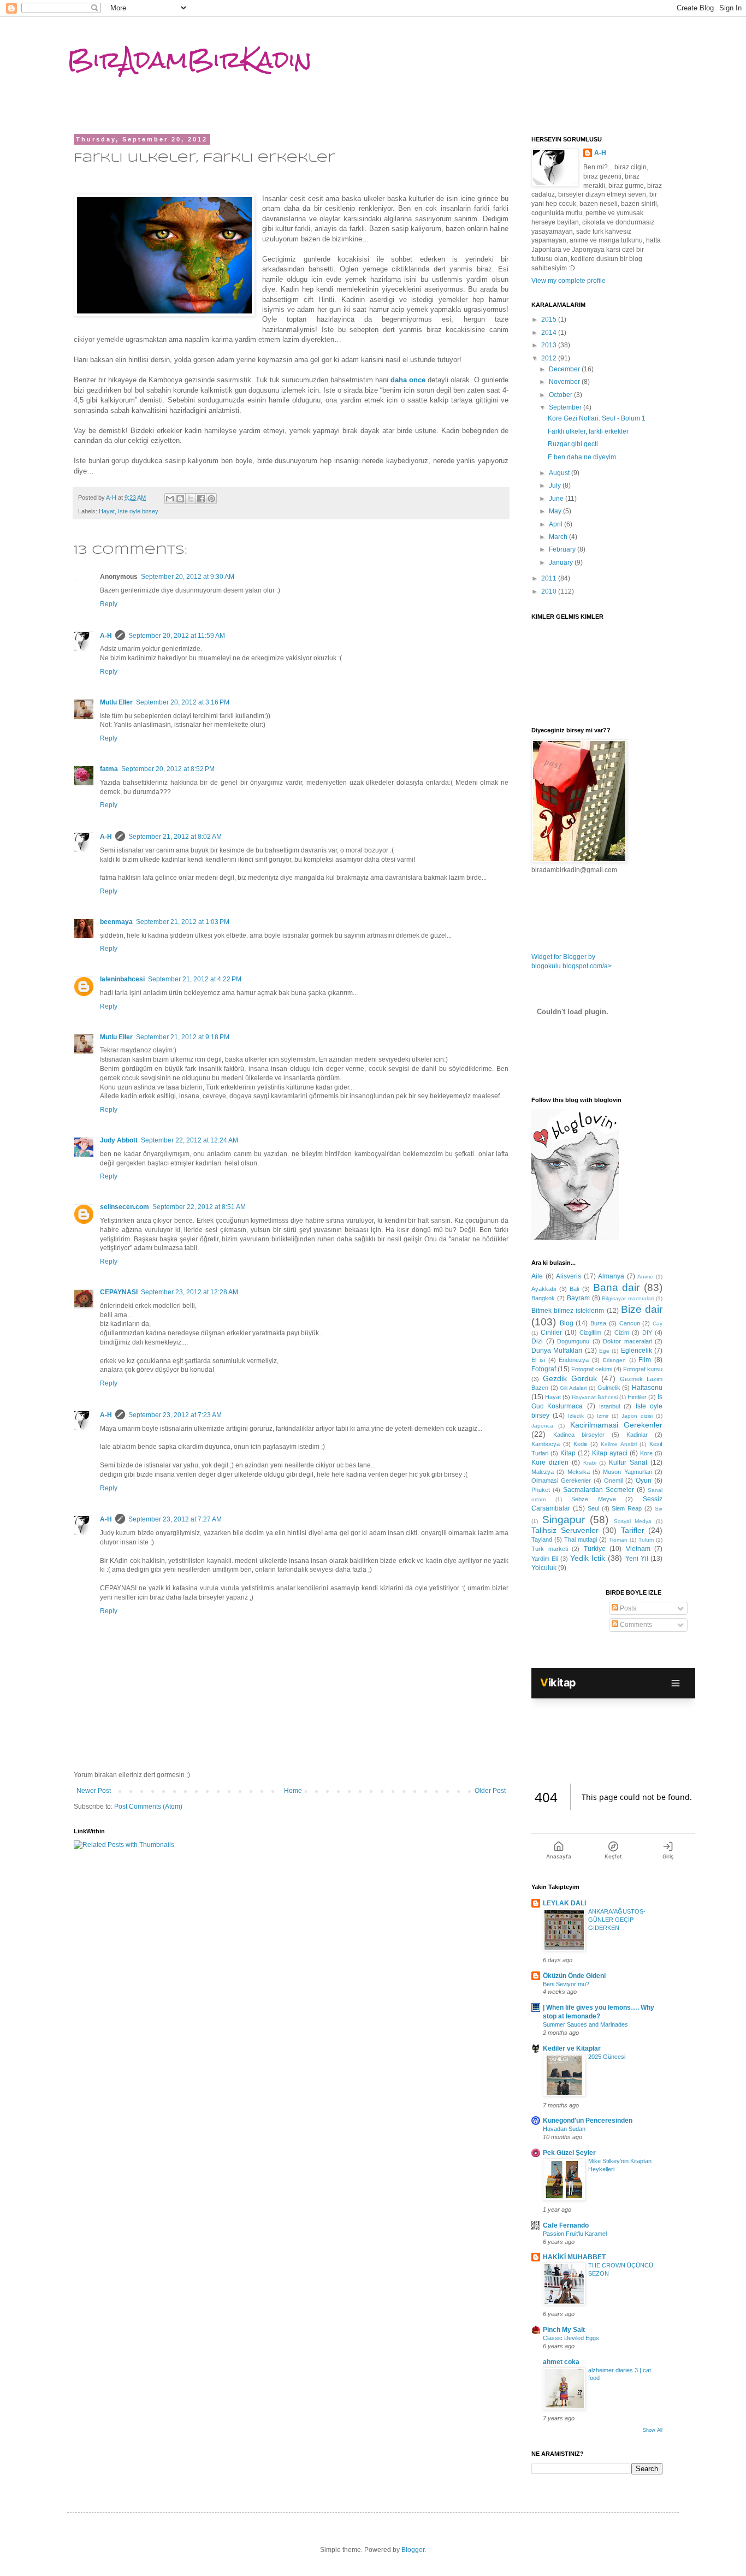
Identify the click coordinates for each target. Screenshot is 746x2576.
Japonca (542, 1426)
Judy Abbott (119, 1140)
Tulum (646, 1540)
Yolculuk (544, 1568)
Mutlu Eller (116, 702)
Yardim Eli (544, 1559)
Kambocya (546, 1444)
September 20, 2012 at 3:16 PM (183, 702)
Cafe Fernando (566, 2225)
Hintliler (637, 1397)
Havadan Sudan (564, 2129)
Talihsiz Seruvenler (565, 1530)
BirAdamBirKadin (190, 60)
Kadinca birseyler (579, 1435)
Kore (646, 1453)
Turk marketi (550, 1549)
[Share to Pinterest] (211, 499)
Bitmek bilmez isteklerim (568, 1311)
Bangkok (543, 1298)
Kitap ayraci (610, 1453)
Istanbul (609, 1406)
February (563, 549)
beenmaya (116, 922)
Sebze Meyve (594, 1499)
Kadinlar (637, 1435)
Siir (659, 1509)
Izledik (576, 1416)
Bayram (578, 1298)
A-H (106, 636)
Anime (645, 1277)
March (559, 537)
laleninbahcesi (122, 979)
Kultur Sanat (628, 1462)
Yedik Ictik (588, 1558)
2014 (550, 333)
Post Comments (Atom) (148, 1807)
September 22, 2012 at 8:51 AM (199, 1207)
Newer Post (94, 1791)
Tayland (542, 1539)
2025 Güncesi (607, 2057)
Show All (653, 2430)
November (565, 382)
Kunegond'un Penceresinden (588, 2121)
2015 (550, 319)
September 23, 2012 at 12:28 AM (190, 1292)
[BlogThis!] (180, 499)
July (556, 485)
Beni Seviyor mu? (566, 1984)
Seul (593, 1508)
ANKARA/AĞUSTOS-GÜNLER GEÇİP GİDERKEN (617, 1920)
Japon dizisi (637, 1416)
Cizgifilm (590, 1333)
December (565, 369)
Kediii (580, 1444)
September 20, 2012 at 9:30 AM (188, 577)
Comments (635, 1625)
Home (293, 1791)
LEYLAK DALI (564, 1903)
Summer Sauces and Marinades (585, 2024)
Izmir (603, 1416)
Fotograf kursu (643, 1369)
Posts (627, 1608)
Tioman (618, 1540)
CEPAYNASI (119, 1292)
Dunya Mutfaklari (557, 1351)
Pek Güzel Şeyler (569, 2153)
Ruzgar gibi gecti (573, 444)
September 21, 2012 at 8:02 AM (175, 837)
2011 (550, 578)
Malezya (543, 1472)
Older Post (490, 1791)
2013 (550, 345)
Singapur (564, 1520)
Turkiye (595, 1549)
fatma (109, 769)
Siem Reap (627, 1508)
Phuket (541, 1490)
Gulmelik (609, 1388)
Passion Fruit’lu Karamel (575, 2234)
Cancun (630, 1323)
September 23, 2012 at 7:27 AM (175, 1519)
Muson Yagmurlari (627, 1472)
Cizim (622, 1333)
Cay (658, 1323)
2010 (550, 591)
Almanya (611, 1276)
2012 (550, 358)
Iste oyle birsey (138, 511)
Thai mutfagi (581, 1539)
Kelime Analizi (619, 1444)
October (561, 395)
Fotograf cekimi (592, 1369)
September (566, 407)
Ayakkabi (544, 1289)
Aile (537, 1276)
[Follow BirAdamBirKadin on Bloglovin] (575, 1238)
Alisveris (569, 1276)
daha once (408, 380)
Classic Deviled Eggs (571, 2338)
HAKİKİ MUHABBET (574, 2257)
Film (645, 1360)
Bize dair (642, 1309)
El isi (538, 1360)
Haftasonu (647, 1388)
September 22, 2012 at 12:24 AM (190, 1140)
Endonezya (574, 1360)
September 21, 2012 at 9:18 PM (183, 1037)
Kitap (568, 1453)
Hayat (107, 511)
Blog (567, 1323)
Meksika (579, 1472)
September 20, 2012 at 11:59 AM (177, 636)
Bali (574, 1289)
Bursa (598, 1323)
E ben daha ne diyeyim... (584, 457)
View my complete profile (569, 281)
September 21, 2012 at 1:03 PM (183, 922)
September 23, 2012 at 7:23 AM (175, 1415)
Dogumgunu (573, 1341)
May (556, 511)
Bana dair (617, 1287)
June (557, 499)
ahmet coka (561, 2362)
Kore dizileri (550, 1462)
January (562, 562)
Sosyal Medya (633, 1521)
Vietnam (638, 1549)
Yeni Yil (637, 1559)
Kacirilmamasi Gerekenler (616, 1425)
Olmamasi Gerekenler (561, 1481)
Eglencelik (637, 1351)
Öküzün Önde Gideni (574, 1976)
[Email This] (170, 499)
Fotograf (544, 1369)
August (560, 473)
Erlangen (614, 1360)
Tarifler (633, 1530)
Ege (604, 1351)
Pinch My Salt (564, 2330)
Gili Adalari (573, 1388)
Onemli (613, 1481)
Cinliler (551, 1333)
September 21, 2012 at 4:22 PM (195, 979)
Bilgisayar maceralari (628, 1298)
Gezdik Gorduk (570, 1378)
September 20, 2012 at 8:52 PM (168, 769)
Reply (109, 604)
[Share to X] (191, 499)
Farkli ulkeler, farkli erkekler (588, 431)
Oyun (644, 1481)
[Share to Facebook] (201, 499)
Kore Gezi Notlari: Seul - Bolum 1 (597, 418)
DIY (647, 1333)
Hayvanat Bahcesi (595, 1397)
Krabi (590, 1463)
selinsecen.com (125, 1207)
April (556, 524)
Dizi (537, 1341)
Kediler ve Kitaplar (572, 2048)
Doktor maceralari (627, 1341)
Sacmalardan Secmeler (599, 1490)
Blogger (413, 2550)
